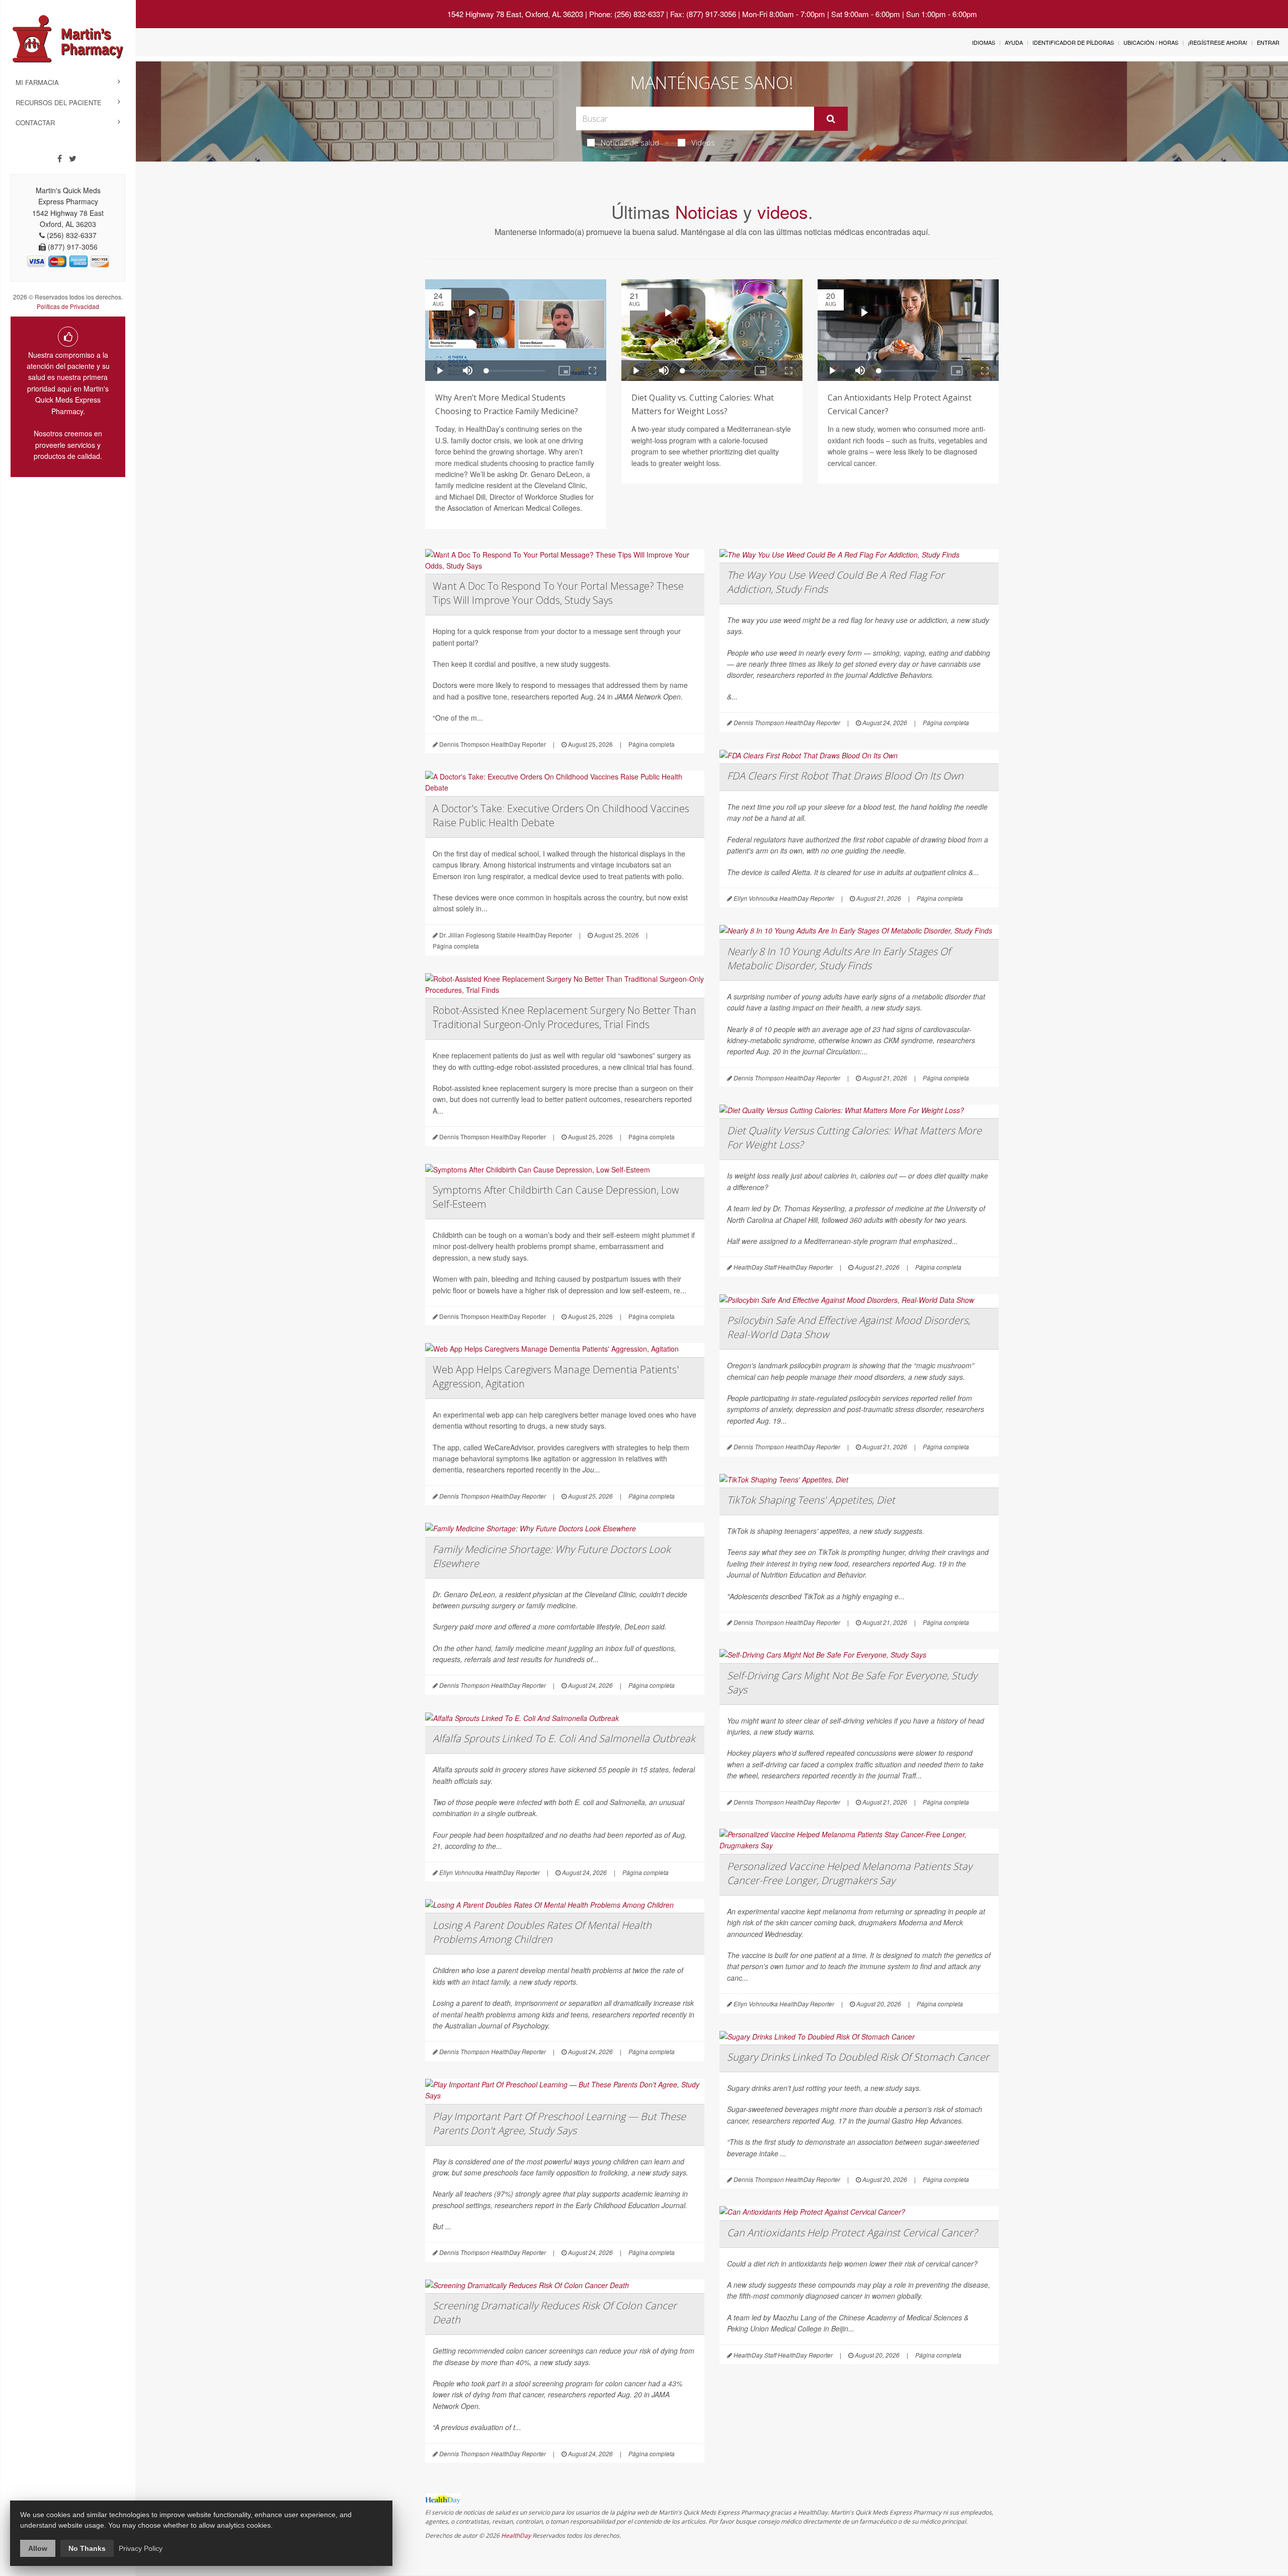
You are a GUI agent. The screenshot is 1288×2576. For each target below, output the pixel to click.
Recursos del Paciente (59, 102)
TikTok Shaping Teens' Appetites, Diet (811, 1500)
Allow (38, 2548)
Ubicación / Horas (1151, 42)
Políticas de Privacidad (68, 306)
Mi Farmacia (37, 82)
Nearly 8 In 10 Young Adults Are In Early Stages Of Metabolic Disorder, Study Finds (839, 958)
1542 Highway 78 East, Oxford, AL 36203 (515, 14)
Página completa (652, 744)
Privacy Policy (141, 2548)
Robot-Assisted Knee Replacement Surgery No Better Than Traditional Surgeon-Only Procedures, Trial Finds (565, 1017)
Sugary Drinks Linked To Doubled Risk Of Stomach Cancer (858, 2057)
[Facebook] (60, 159)
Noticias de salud (630, 142)
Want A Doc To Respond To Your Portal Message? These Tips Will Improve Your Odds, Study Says (558, 593)
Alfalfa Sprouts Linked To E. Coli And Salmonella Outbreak (564, 1738)
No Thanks (87, 2548)
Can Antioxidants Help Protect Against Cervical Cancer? (852, 2233)
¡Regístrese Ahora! (1218, 42)
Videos (703, 142)
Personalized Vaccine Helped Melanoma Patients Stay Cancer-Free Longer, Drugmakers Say (850, 1873)
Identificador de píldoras (1073, 42)
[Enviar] (831, 119)
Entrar (1268, 42)
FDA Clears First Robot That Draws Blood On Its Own (845, 776)
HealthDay (516, 2535)
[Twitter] (73, 159)
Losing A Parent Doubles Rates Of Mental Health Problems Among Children (542, 1932)
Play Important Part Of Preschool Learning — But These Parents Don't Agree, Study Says (559, 2123)
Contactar (35, 123)
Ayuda (1014, 42)
